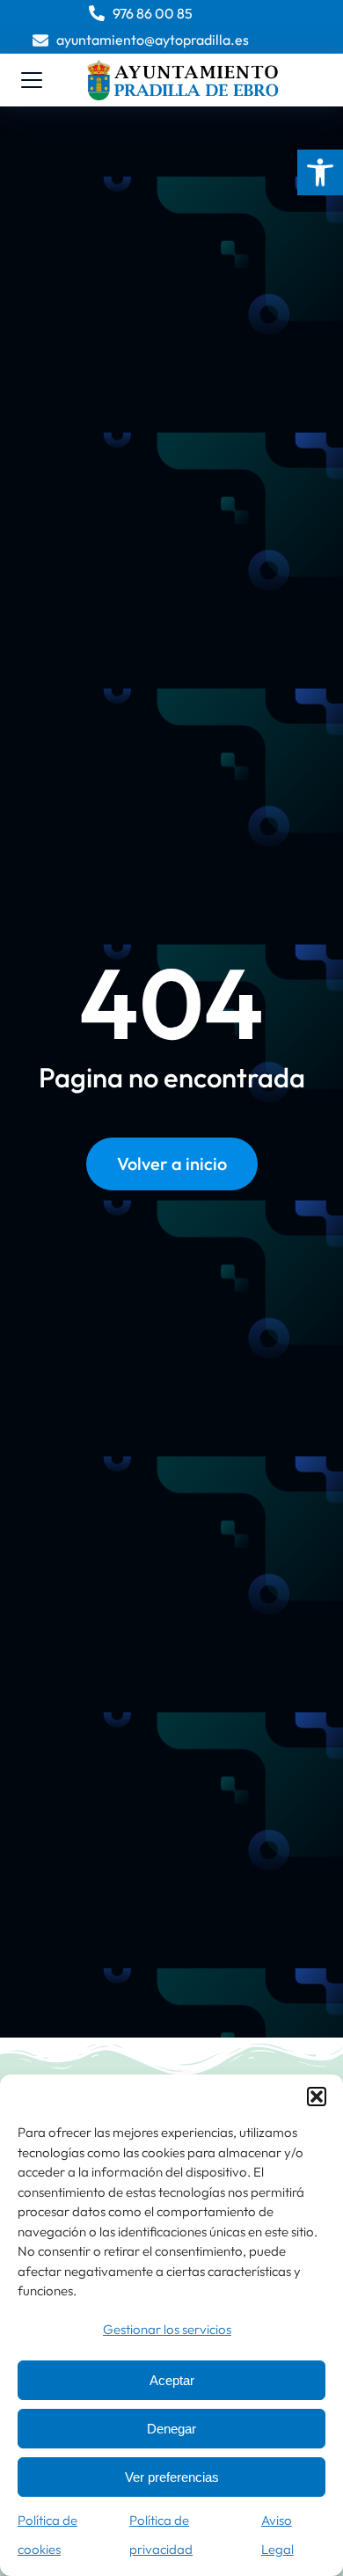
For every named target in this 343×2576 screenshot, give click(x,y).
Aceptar (172, 2380)
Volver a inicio (172, 1164)
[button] (320, 172)
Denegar (171, 2429)
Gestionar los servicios (167, 2329)
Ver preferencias (172, 2477)
